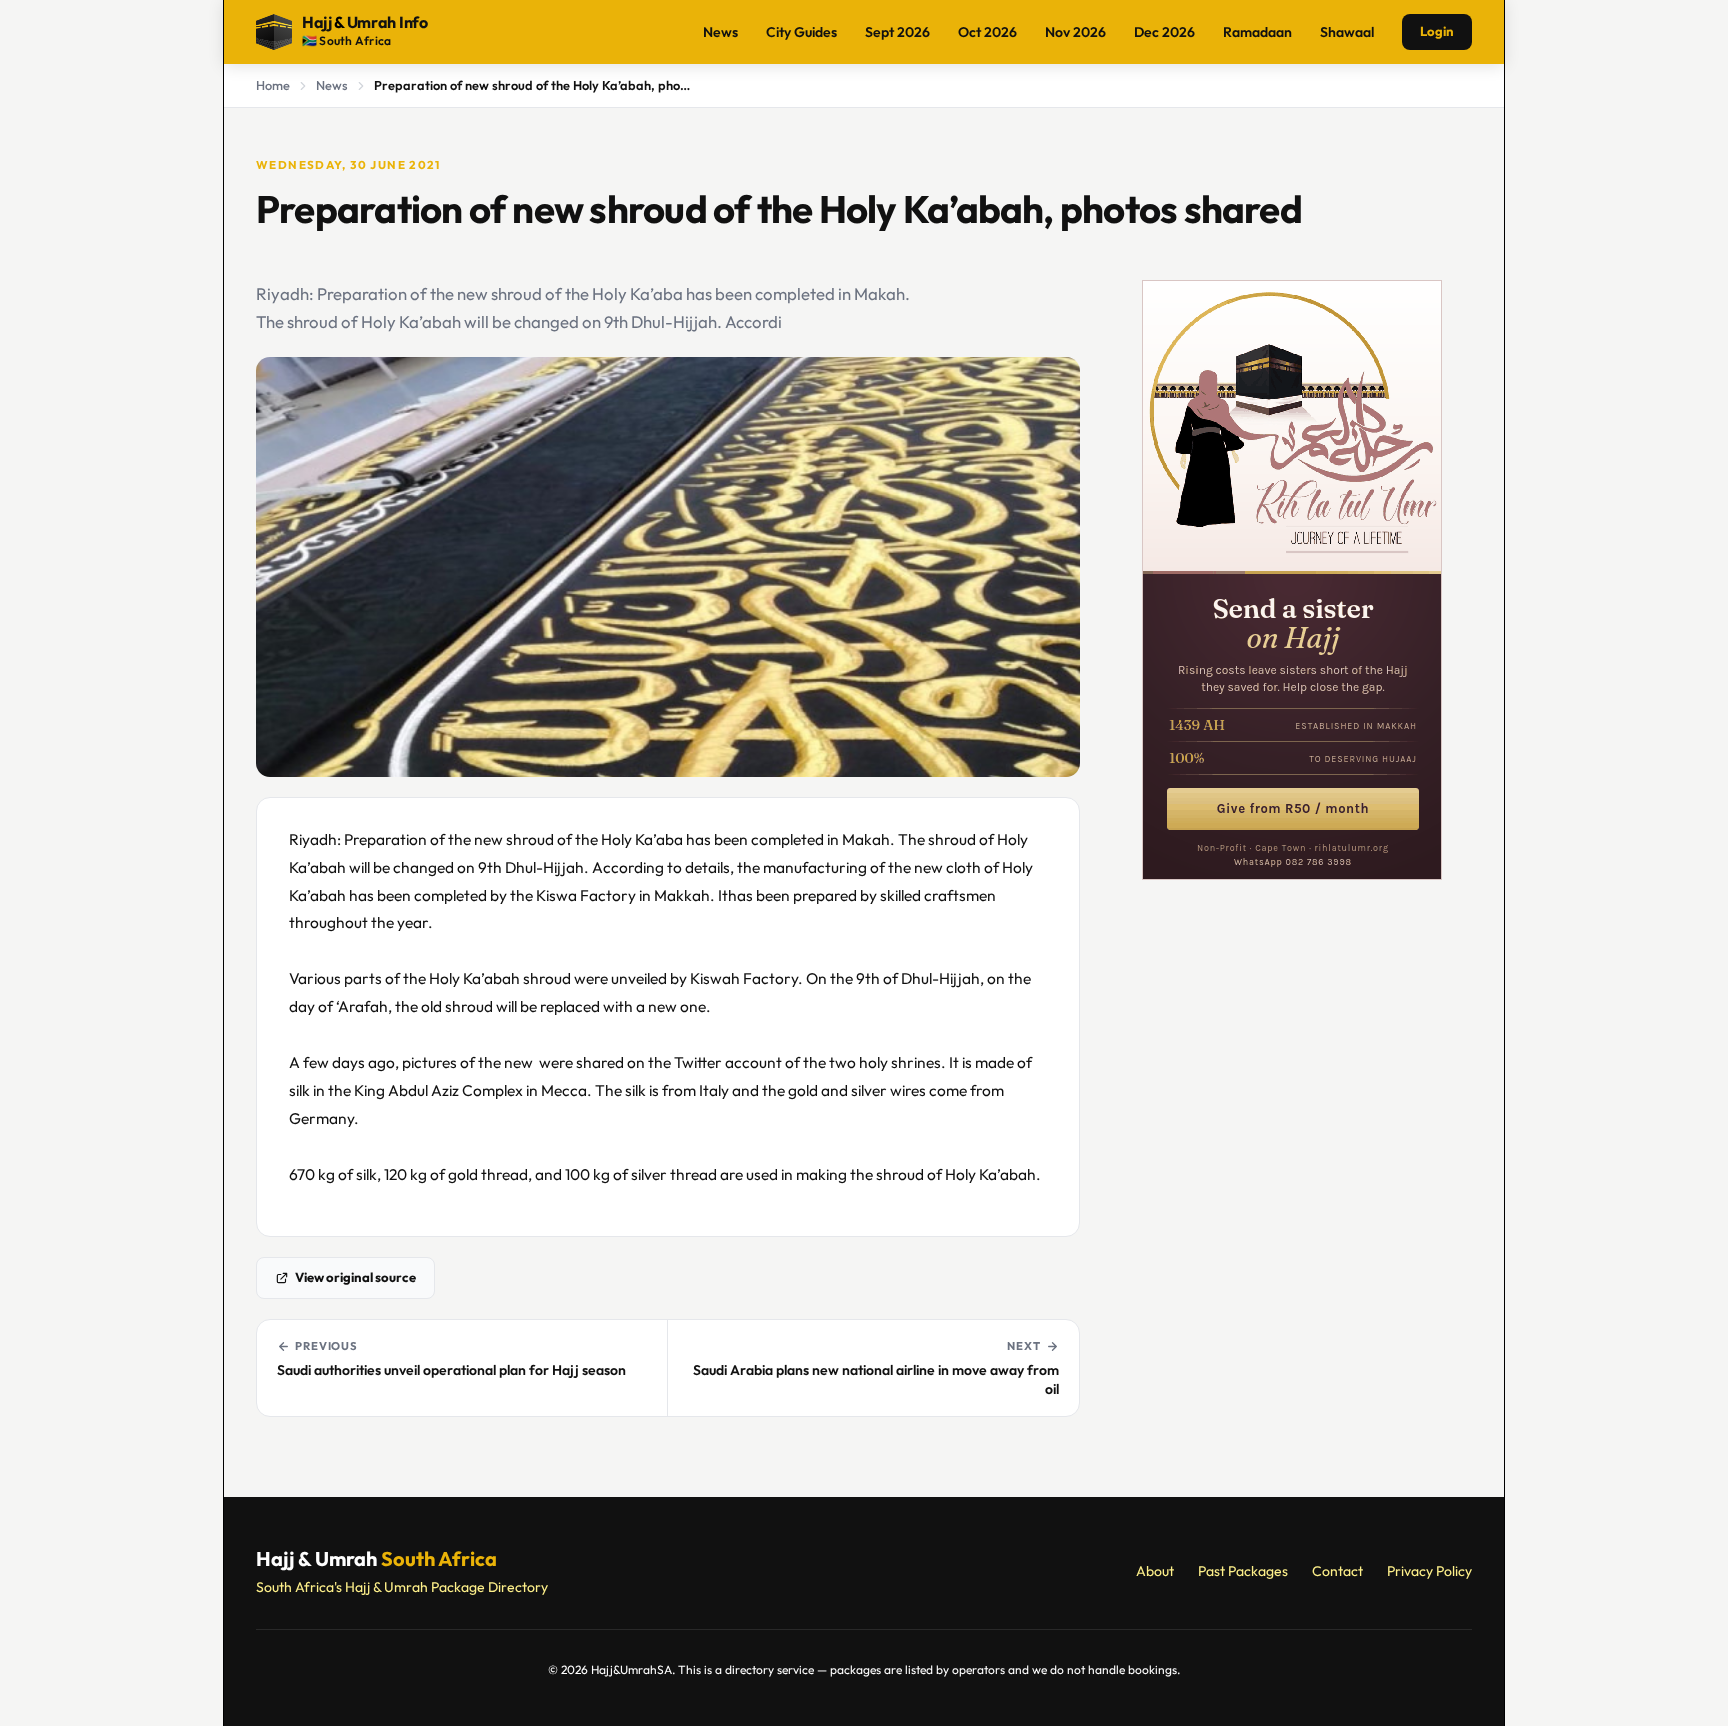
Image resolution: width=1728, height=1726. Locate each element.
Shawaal (1347, 32)
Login (1437, 31)
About (1155, 1571)
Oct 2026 (987, 32)
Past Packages (1243, 1571)
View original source (355, 1277)
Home (273, 85)
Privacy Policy (1429, 1571)
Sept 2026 (897, 32)
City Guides (801, 32)
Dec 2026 (1164, 32)
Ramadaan (1257, 32)
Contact (1337, 1571)
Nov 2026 (1075, 32)
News (720, 32)
